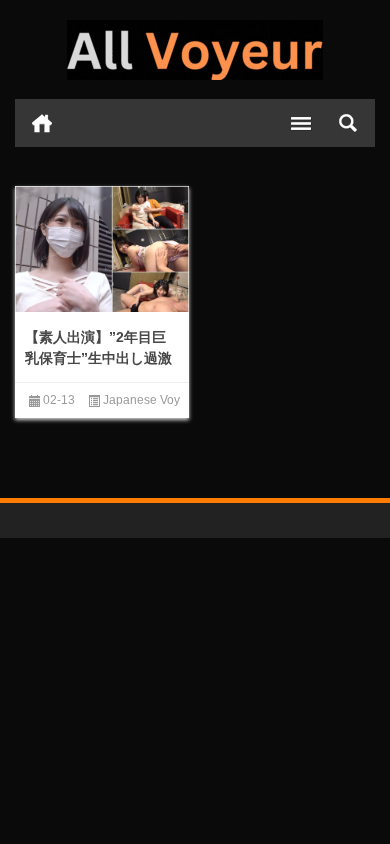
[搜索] (348, 123)
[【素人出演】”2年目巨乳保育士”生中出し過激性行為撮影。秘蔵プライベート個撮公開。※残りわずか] (102, 251)
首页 (42, 123)
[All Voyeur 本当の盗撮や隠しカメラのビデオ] (195, 50)
